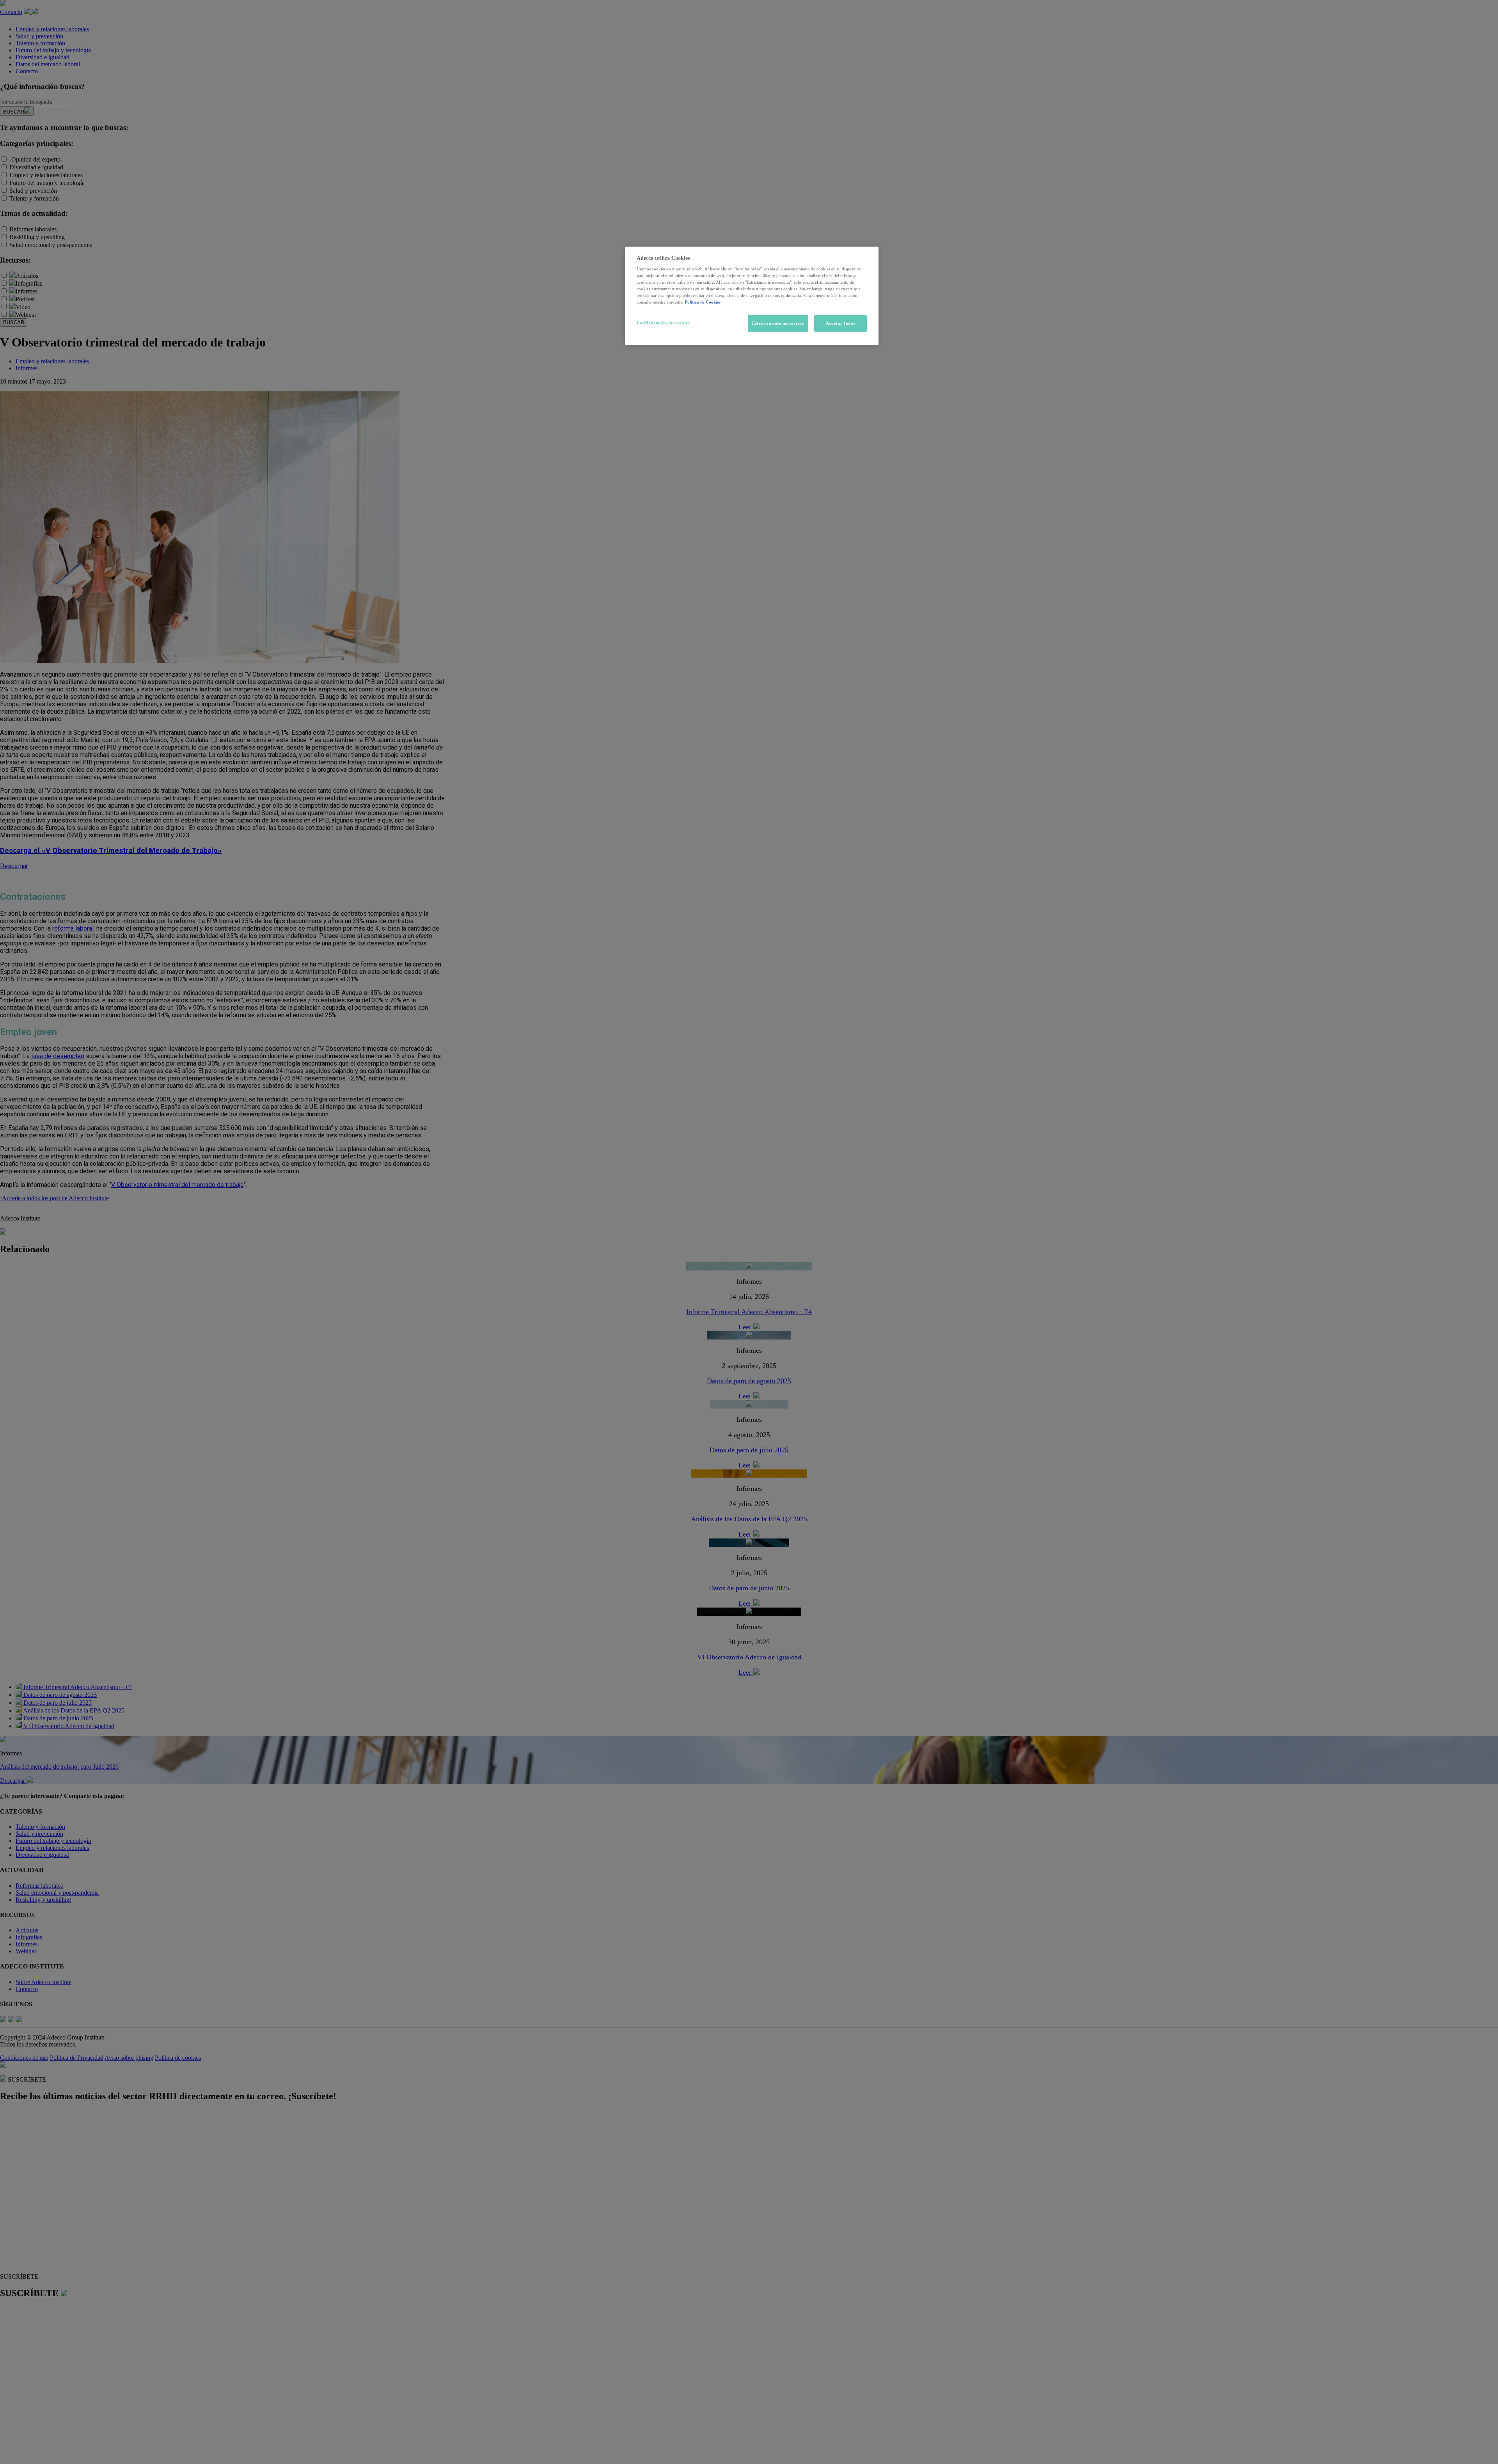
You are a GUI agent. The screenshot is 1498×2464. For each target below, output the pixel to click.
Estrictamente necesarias (778, 323)
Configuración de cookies (663, 323)
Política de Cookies (703, 302)
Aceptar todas (840, 323)
